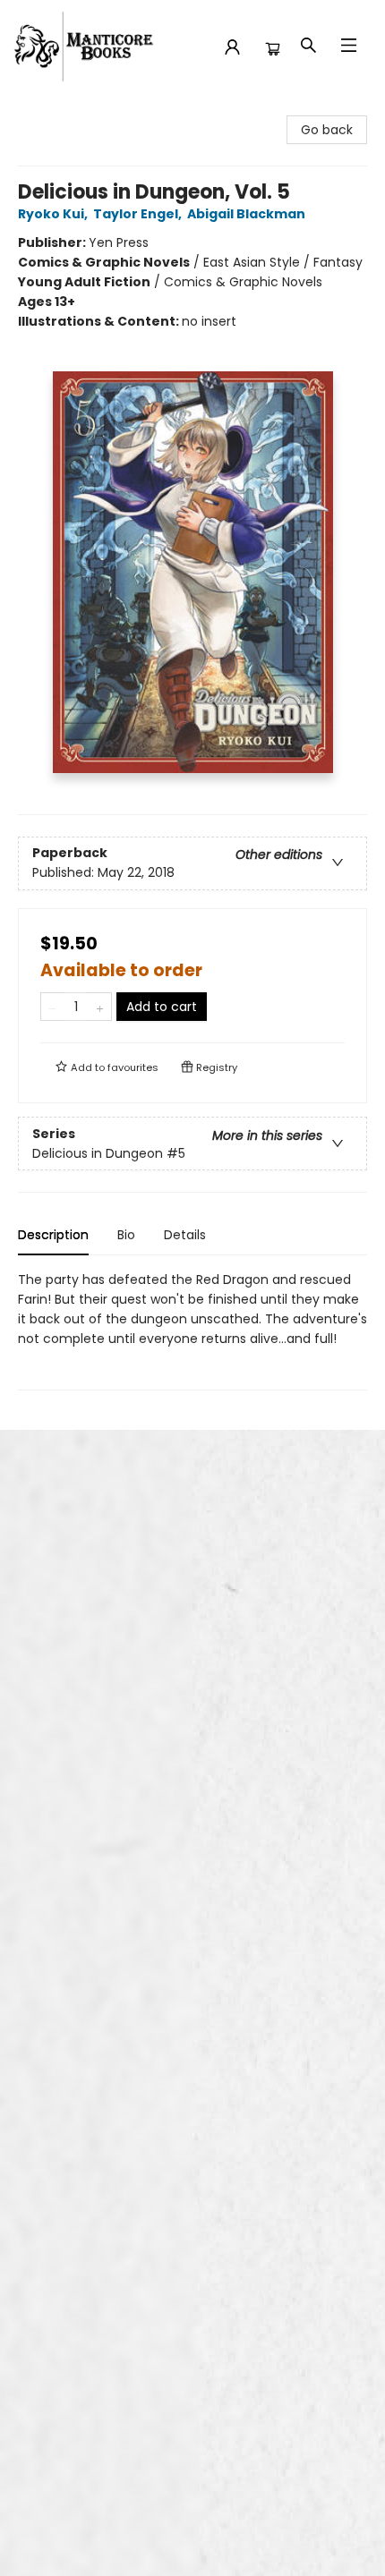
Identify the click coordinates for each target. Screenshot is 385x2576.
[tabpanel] (192, 1330)
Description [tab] (53, 1235)
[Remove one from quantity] (52, 1007)
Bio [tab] (126, 1235)
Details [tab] (185, 1235)
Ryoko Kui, (54, 214)
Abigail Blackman (246, 214)
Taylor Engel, (139, 214)
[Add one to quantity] (100, 1007)
